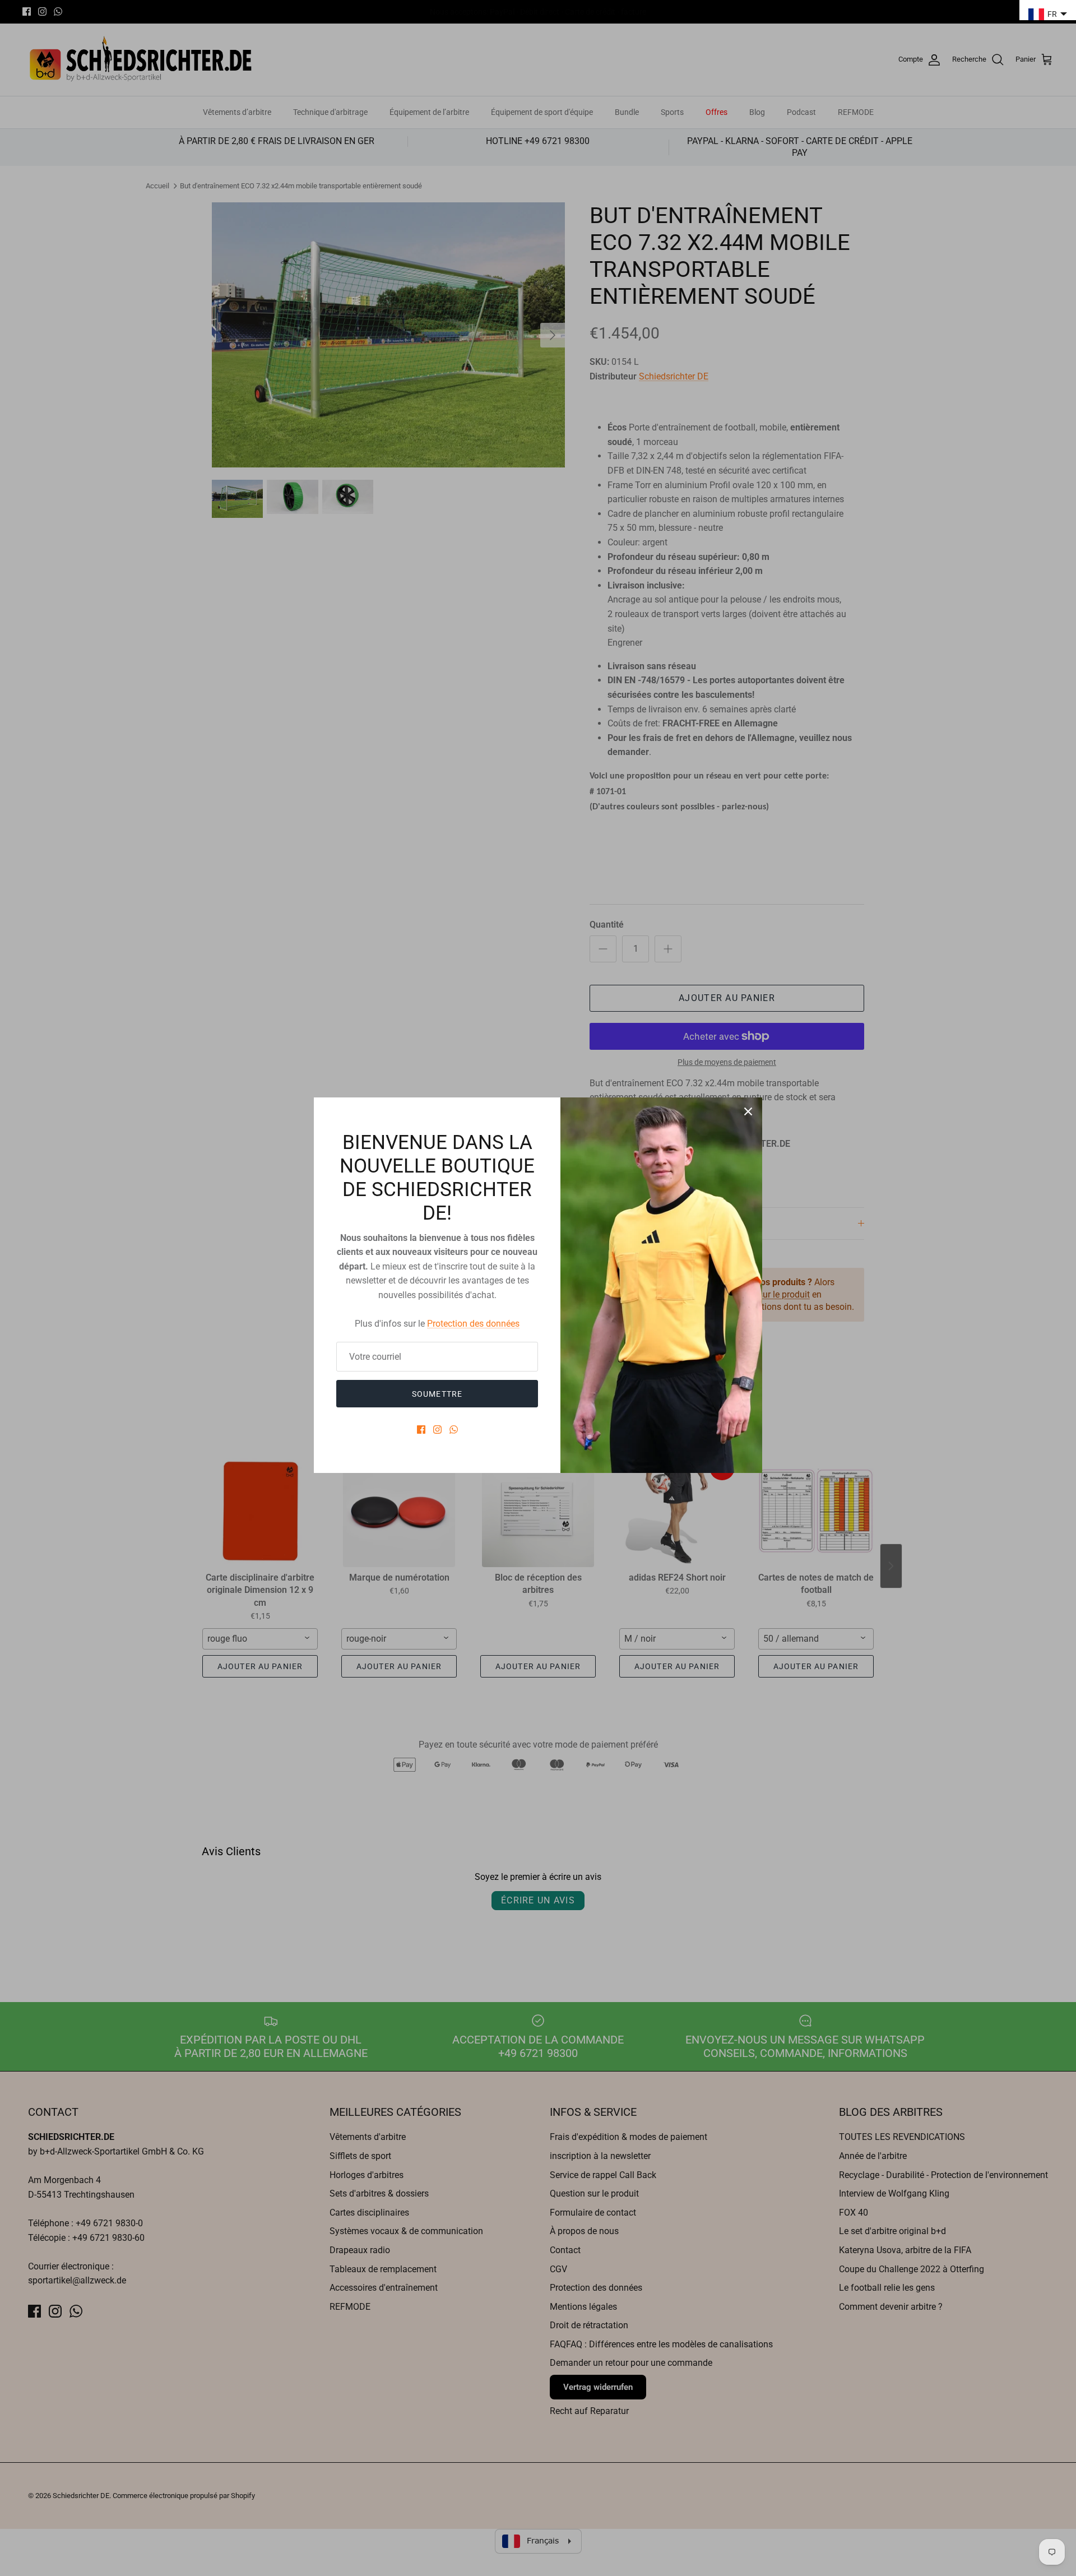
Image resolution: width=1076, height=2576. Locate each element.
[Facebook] (421, 1430)
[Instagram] (437, 1430)
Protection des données (473, 1324)
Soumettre (437, 1394)
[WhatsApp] (454, 1430)
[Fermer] (748, 1111)
